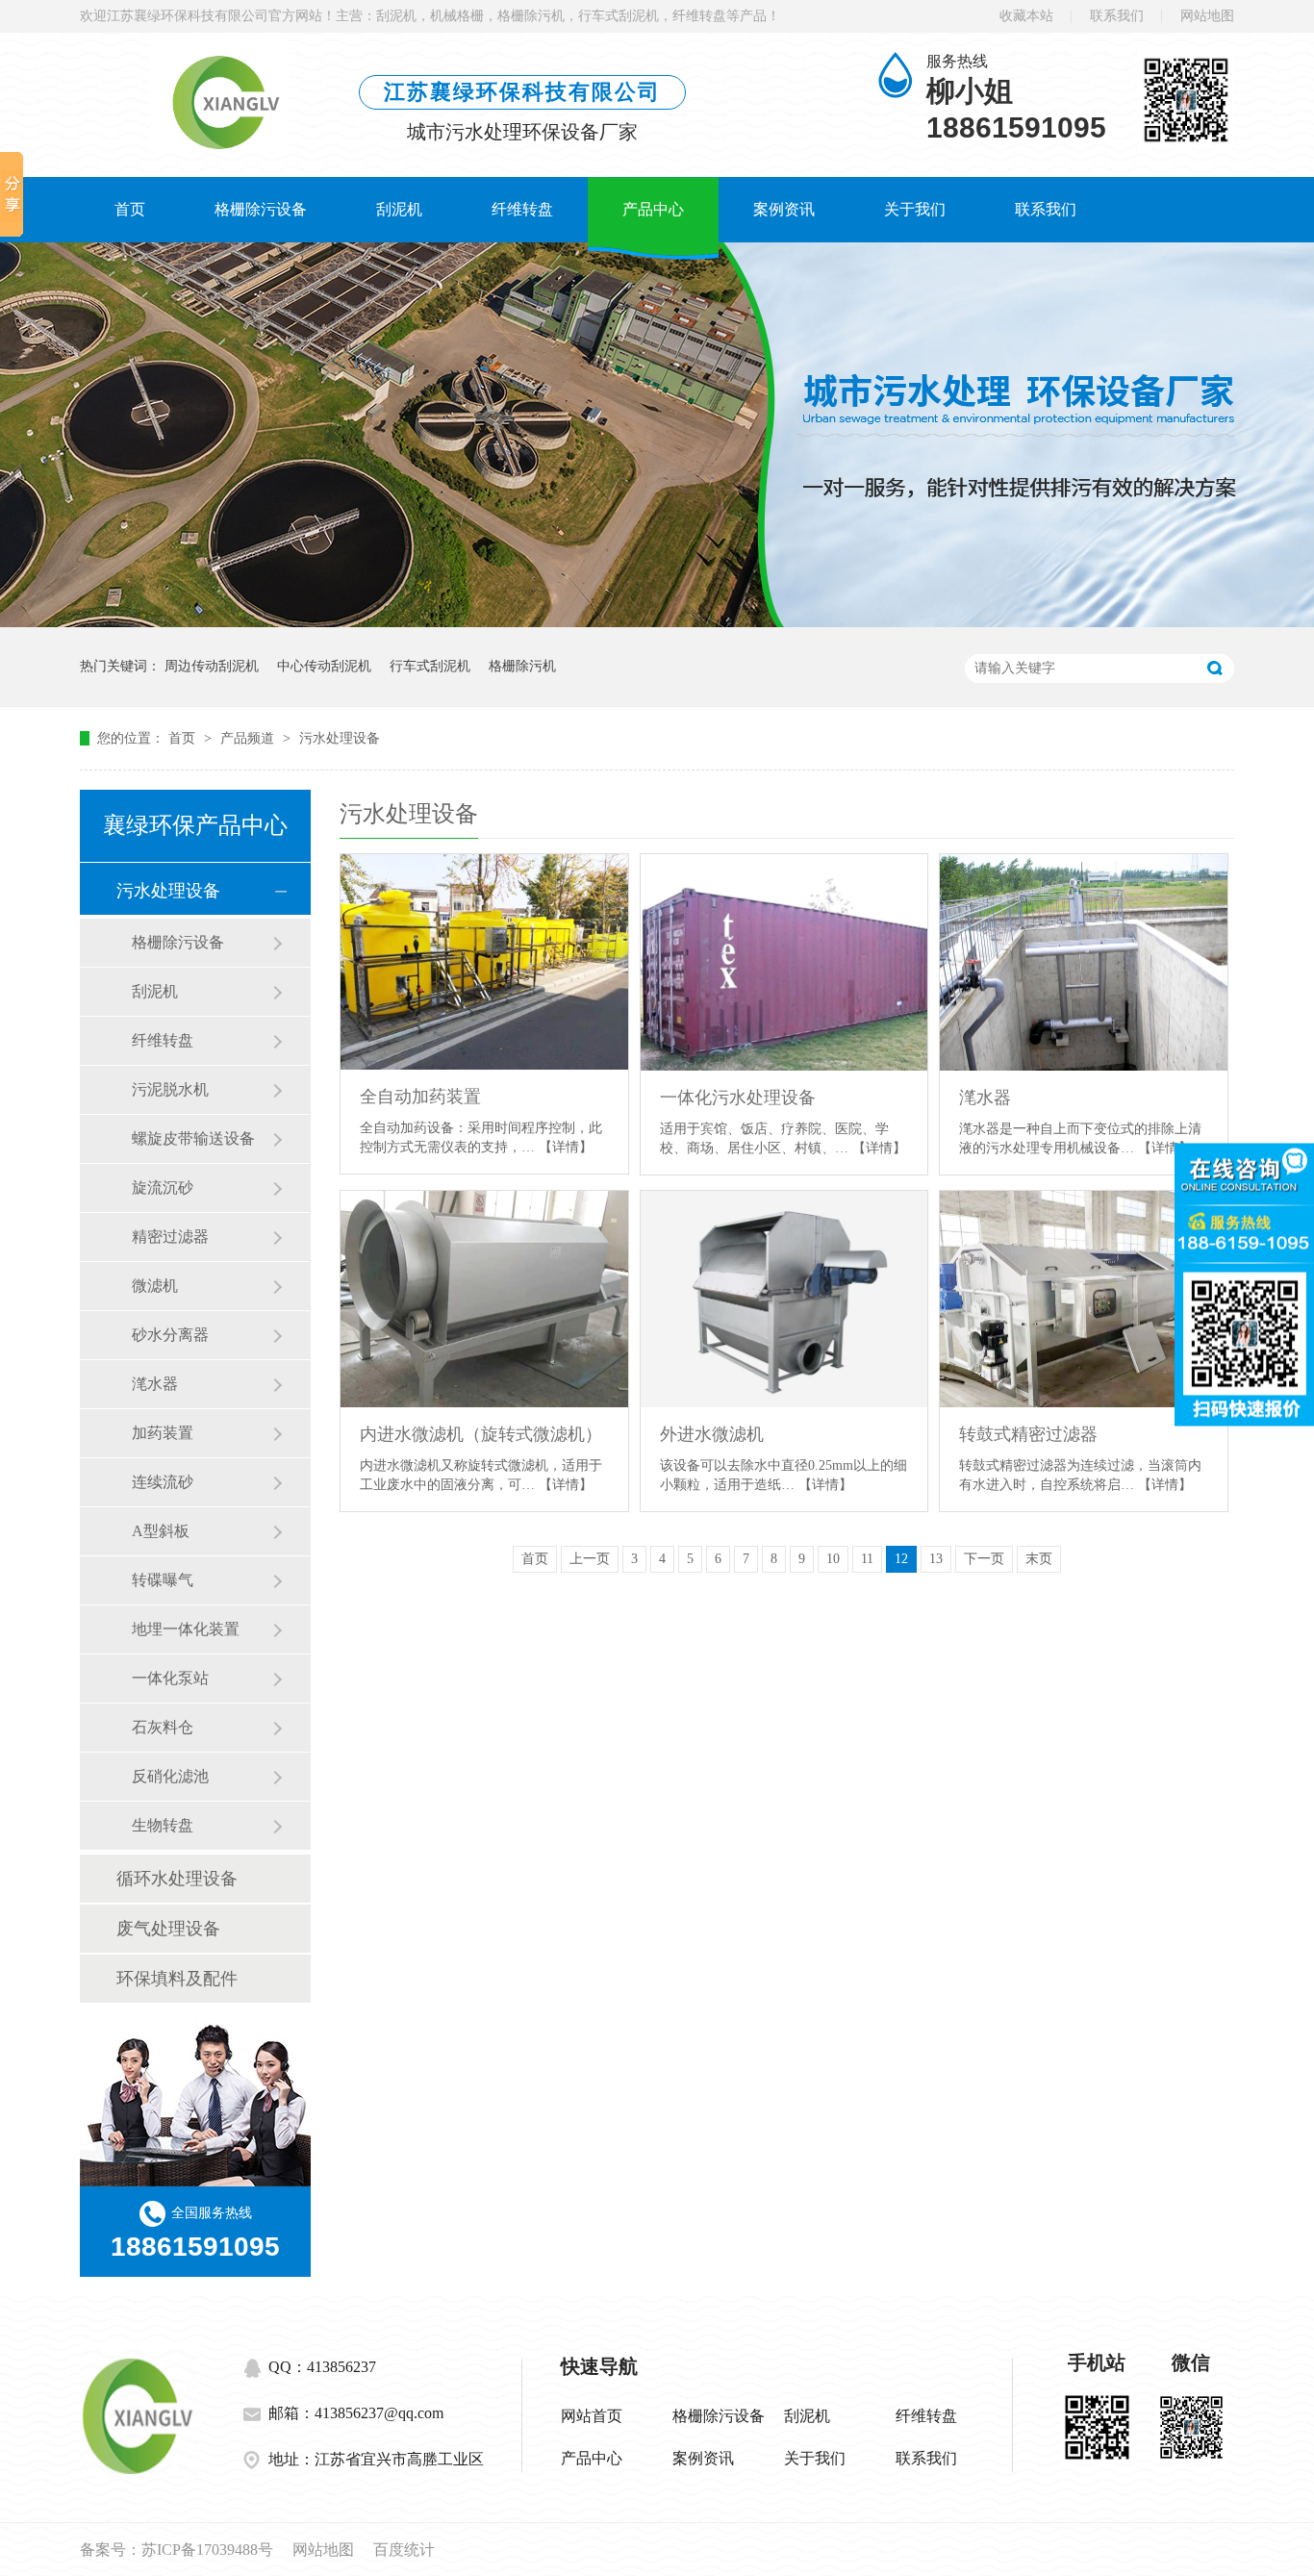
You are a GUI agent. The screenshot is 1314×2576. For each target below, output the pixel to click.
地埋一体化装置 (186, 1629)
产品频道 (249, 738)
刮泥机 (399, 209)
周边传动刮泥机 (212, 666)
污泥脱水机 (170, 1089)
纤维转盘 (522, 209)
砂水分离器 (170, 1335)
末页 (1039, 1559)
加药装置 (163, 1433)
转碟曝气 (163, 1580)
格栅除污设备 (261, 209)
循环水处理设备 (177, 1879)
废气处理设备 (168, 1929)
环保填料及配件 (177, 1979)
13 (936, 1559)
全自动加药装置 (420, 1097)
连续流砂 (163, 1482)
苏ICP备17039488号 (207, 2550)
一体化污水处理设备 (738, 1098)
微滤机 (155, 1286)
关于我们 (915, 209)
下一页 (984, 1559)
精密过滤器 (170, 1237)
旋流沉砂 (163, 1187)
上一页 (590, 1559)
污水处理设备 (340, 738)
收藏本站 (1026, 16)
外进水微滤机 (712, 1434)
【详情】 (566, 1147)
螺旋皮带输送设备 (193, 1138)
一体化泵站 (170, 1678)
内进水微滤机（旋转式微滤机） (481, 1434)
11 (867, 1559)
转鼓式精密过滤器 (1028, 1434)
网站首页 (592, 2416)
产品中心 (653, 209)
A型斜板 (161, 1531)
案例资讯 (784, 209)
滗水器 (155, 1384)
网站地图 (1207, 16)
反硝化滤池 (170, 1776)
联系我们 (1117, 16)
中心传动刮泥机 (324, 666)
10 (833, 1559)
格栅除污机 (522, 666)
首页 (130, 209)
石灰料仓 (163, 1727)
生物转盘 (163, 1825)
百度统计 (404, 2550)
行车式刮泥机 (430, 666)
